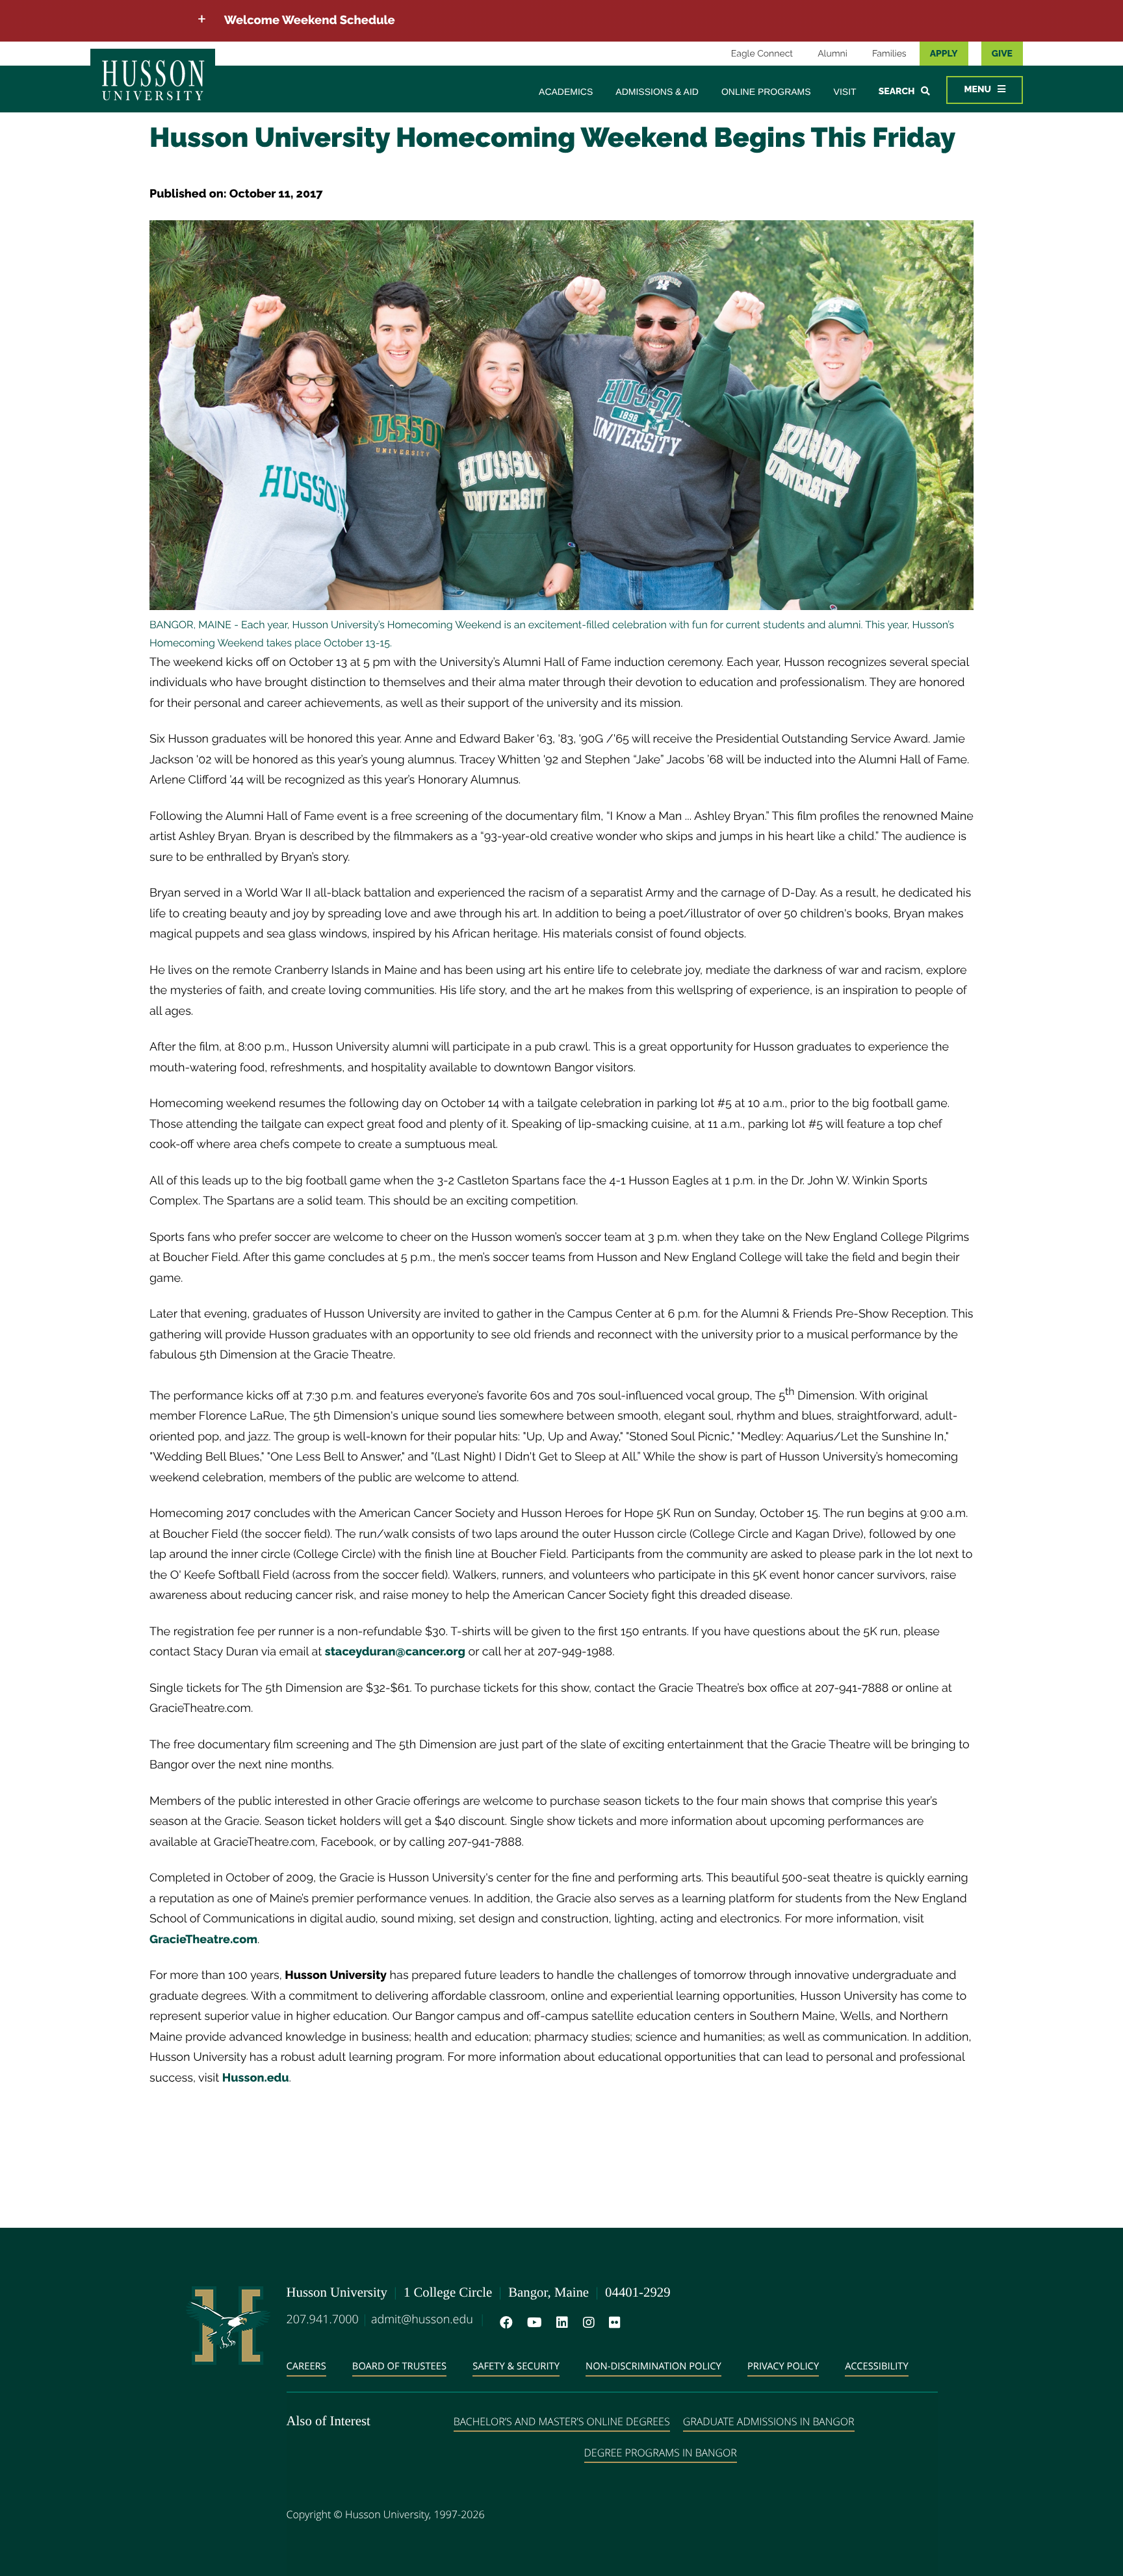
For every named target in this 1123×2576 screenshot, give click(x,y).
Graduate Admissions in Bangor (769, 2421)
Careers (306, 2366)
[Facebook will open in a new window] (504, 2323)
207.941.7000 (323, 2319)
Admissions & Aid (657, 92)
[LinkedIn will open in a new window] (560, 2323)
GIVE (1002, 54)
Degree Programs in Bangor (661, 2453)
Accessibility (877, 2366)
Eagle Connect (762, 54)
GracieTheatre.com (203, 1940)
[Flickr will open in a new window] (612, 2323)
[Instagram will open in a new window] (586, 2323)
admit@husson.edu (422, 2319)
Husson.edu (256, 2078)
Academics (566, 92)
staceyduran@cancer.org (395, 1652)
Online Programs (766, 92)
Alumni (833, 54)
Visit (845, 92)
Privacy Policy (783, 2366)
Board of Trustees (399, 2366)
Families (889, 54)
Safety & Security (516, 2366)
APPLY (944, 54)
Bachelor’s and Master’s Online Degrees (562, 2421)
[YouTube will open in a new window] (532, 2323)
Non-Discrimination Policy (653, 2366)
